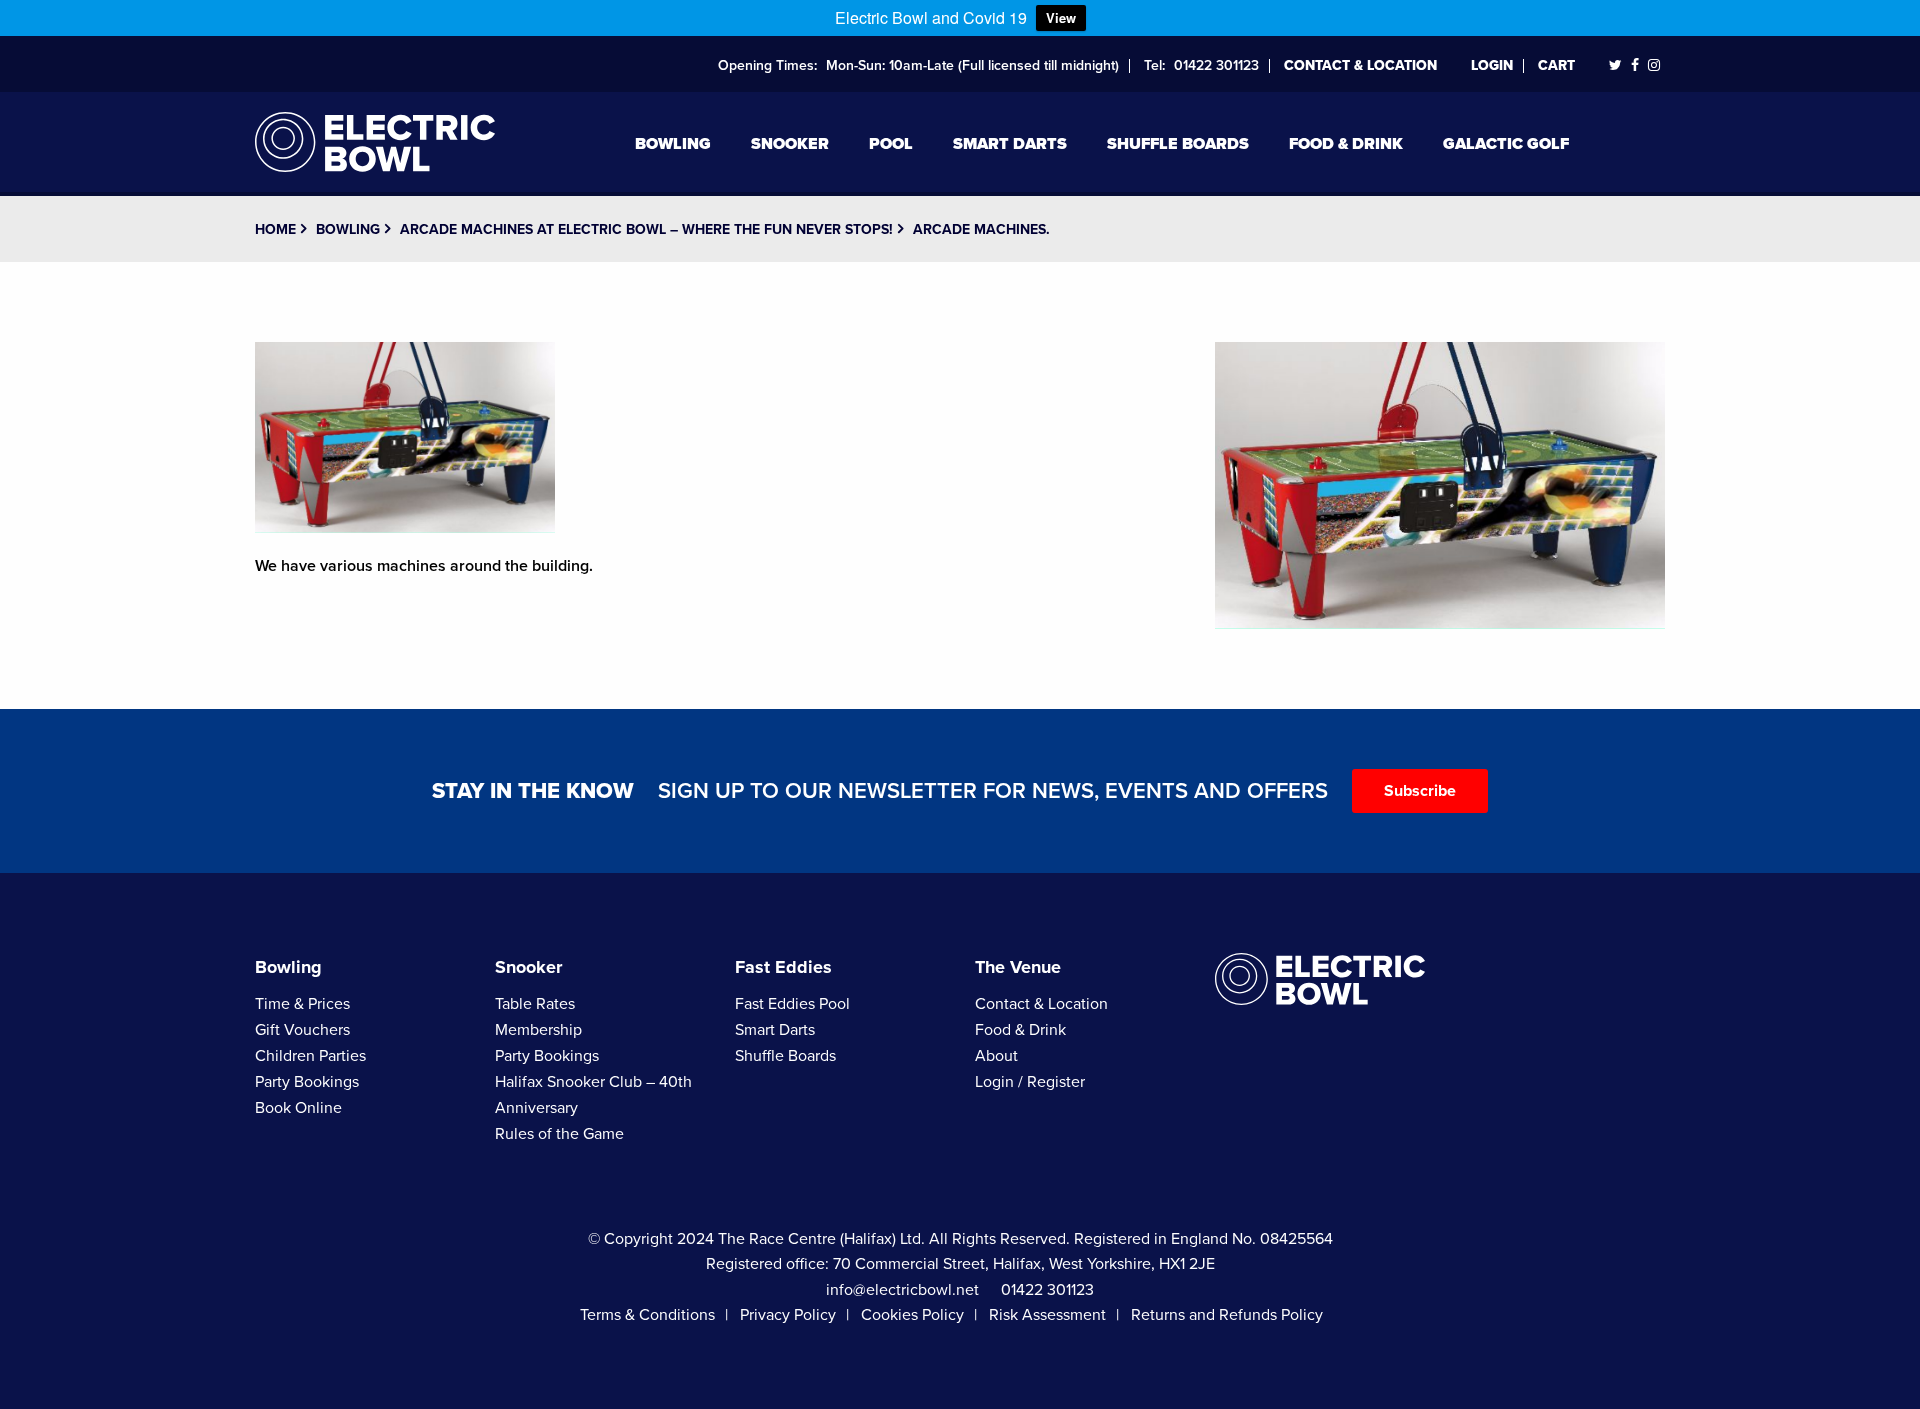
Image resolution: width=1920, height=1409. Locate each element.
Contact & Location (1360, 65)
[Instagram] (1654, 65)
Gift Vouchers (302, 1030)
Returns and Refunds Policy (1227, 1315)
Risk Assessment (1047, 1315)
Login (1492, 65)
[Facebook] (1635, 65)
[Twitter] (1615, 65)
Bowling (673, 144)
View (1061, 17)
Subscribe (1420, 791)
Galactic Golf (1506, 144)
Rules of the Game (559, 1134)
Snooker (790, 144)
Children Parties (310, 1056)
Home (275, 229)
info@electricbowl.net (902, 1290)
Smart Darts (1010, 144)
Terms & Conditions (647, 1315)
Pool (891, 144)
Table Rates (535, 1004)
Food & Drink (1346, 144)
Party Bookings (307, 1082)
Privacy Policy (788, 1315)
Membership (538, 1030)
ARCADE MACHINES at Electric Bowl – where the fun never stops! (646, 229)
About (996, 1056)
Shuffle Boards (1178, 144)
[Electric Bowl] (375, 139)
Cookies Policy (912, 1315)
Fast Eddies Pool (792, 1004)
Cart (1556, 65)
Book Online (298, 1108)
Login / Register (1030, 1082)
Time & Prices (302, 1004)
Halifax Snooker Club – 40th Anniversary (593, 1095)
